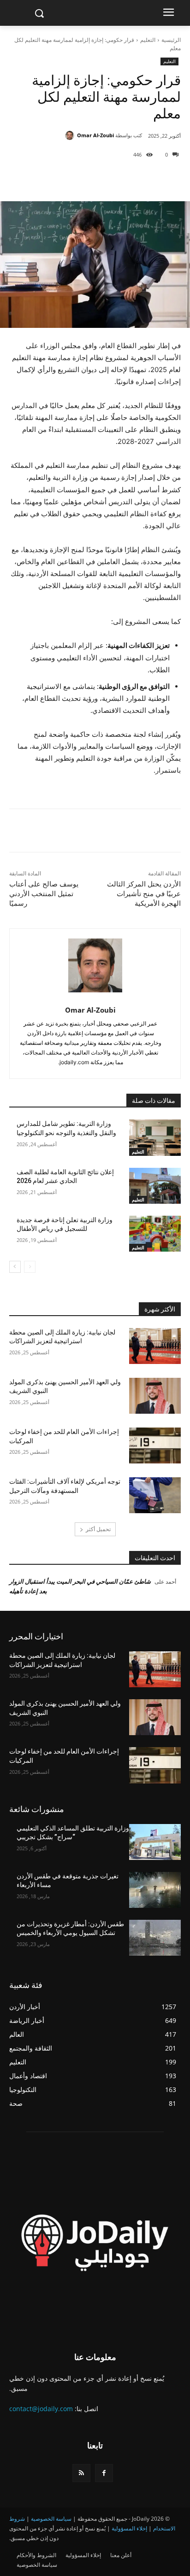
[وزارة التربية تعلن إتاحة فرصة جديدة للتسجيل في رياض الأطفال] (155, 1234)
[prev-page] (30, 1267)
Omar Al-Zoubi (95, 135)
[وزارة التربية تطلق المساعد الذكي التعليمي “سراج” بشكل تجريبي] (155, 1842)
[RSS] (81, 2473)
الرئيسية (171, 40)
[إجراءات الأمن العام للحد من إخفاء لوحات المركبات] (155, 1445)
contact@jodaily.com (41, 2409)
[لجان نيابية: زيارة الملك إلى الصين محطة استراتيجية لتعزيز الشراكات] (155, 1346)
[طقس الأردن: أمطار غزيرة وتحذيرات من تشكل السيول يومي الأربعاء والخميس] (155, 1938)
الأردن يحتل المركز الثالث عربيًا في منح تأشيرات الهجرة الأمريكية (144, 894)
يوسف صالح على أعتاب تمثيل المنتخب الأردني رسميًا (44, 894)
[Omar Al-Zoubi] (71, 135)
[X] (121, 178)
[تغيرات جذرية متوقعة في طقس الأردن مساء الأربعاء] (155, 1890)
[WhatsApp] (79, 178)
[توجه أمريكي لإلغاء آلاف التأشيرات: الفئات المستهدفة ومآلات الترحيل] (155, 1495)
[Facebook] (142, 178)
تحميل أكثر (98, 1529)
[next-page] (15, 1267)
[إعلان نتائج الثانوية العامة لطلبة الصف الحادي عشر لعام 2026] (155, 1186)
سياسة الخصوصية (51, 2519)
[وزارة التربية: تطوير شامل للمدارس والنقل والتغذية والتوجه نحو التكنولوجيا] (155, 1137)
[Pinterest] (100, 178)
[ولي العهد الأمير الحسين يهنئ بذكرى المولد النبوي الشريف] (155, 1396)
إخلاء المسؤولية (129, 2528)
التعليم (148, 40)
